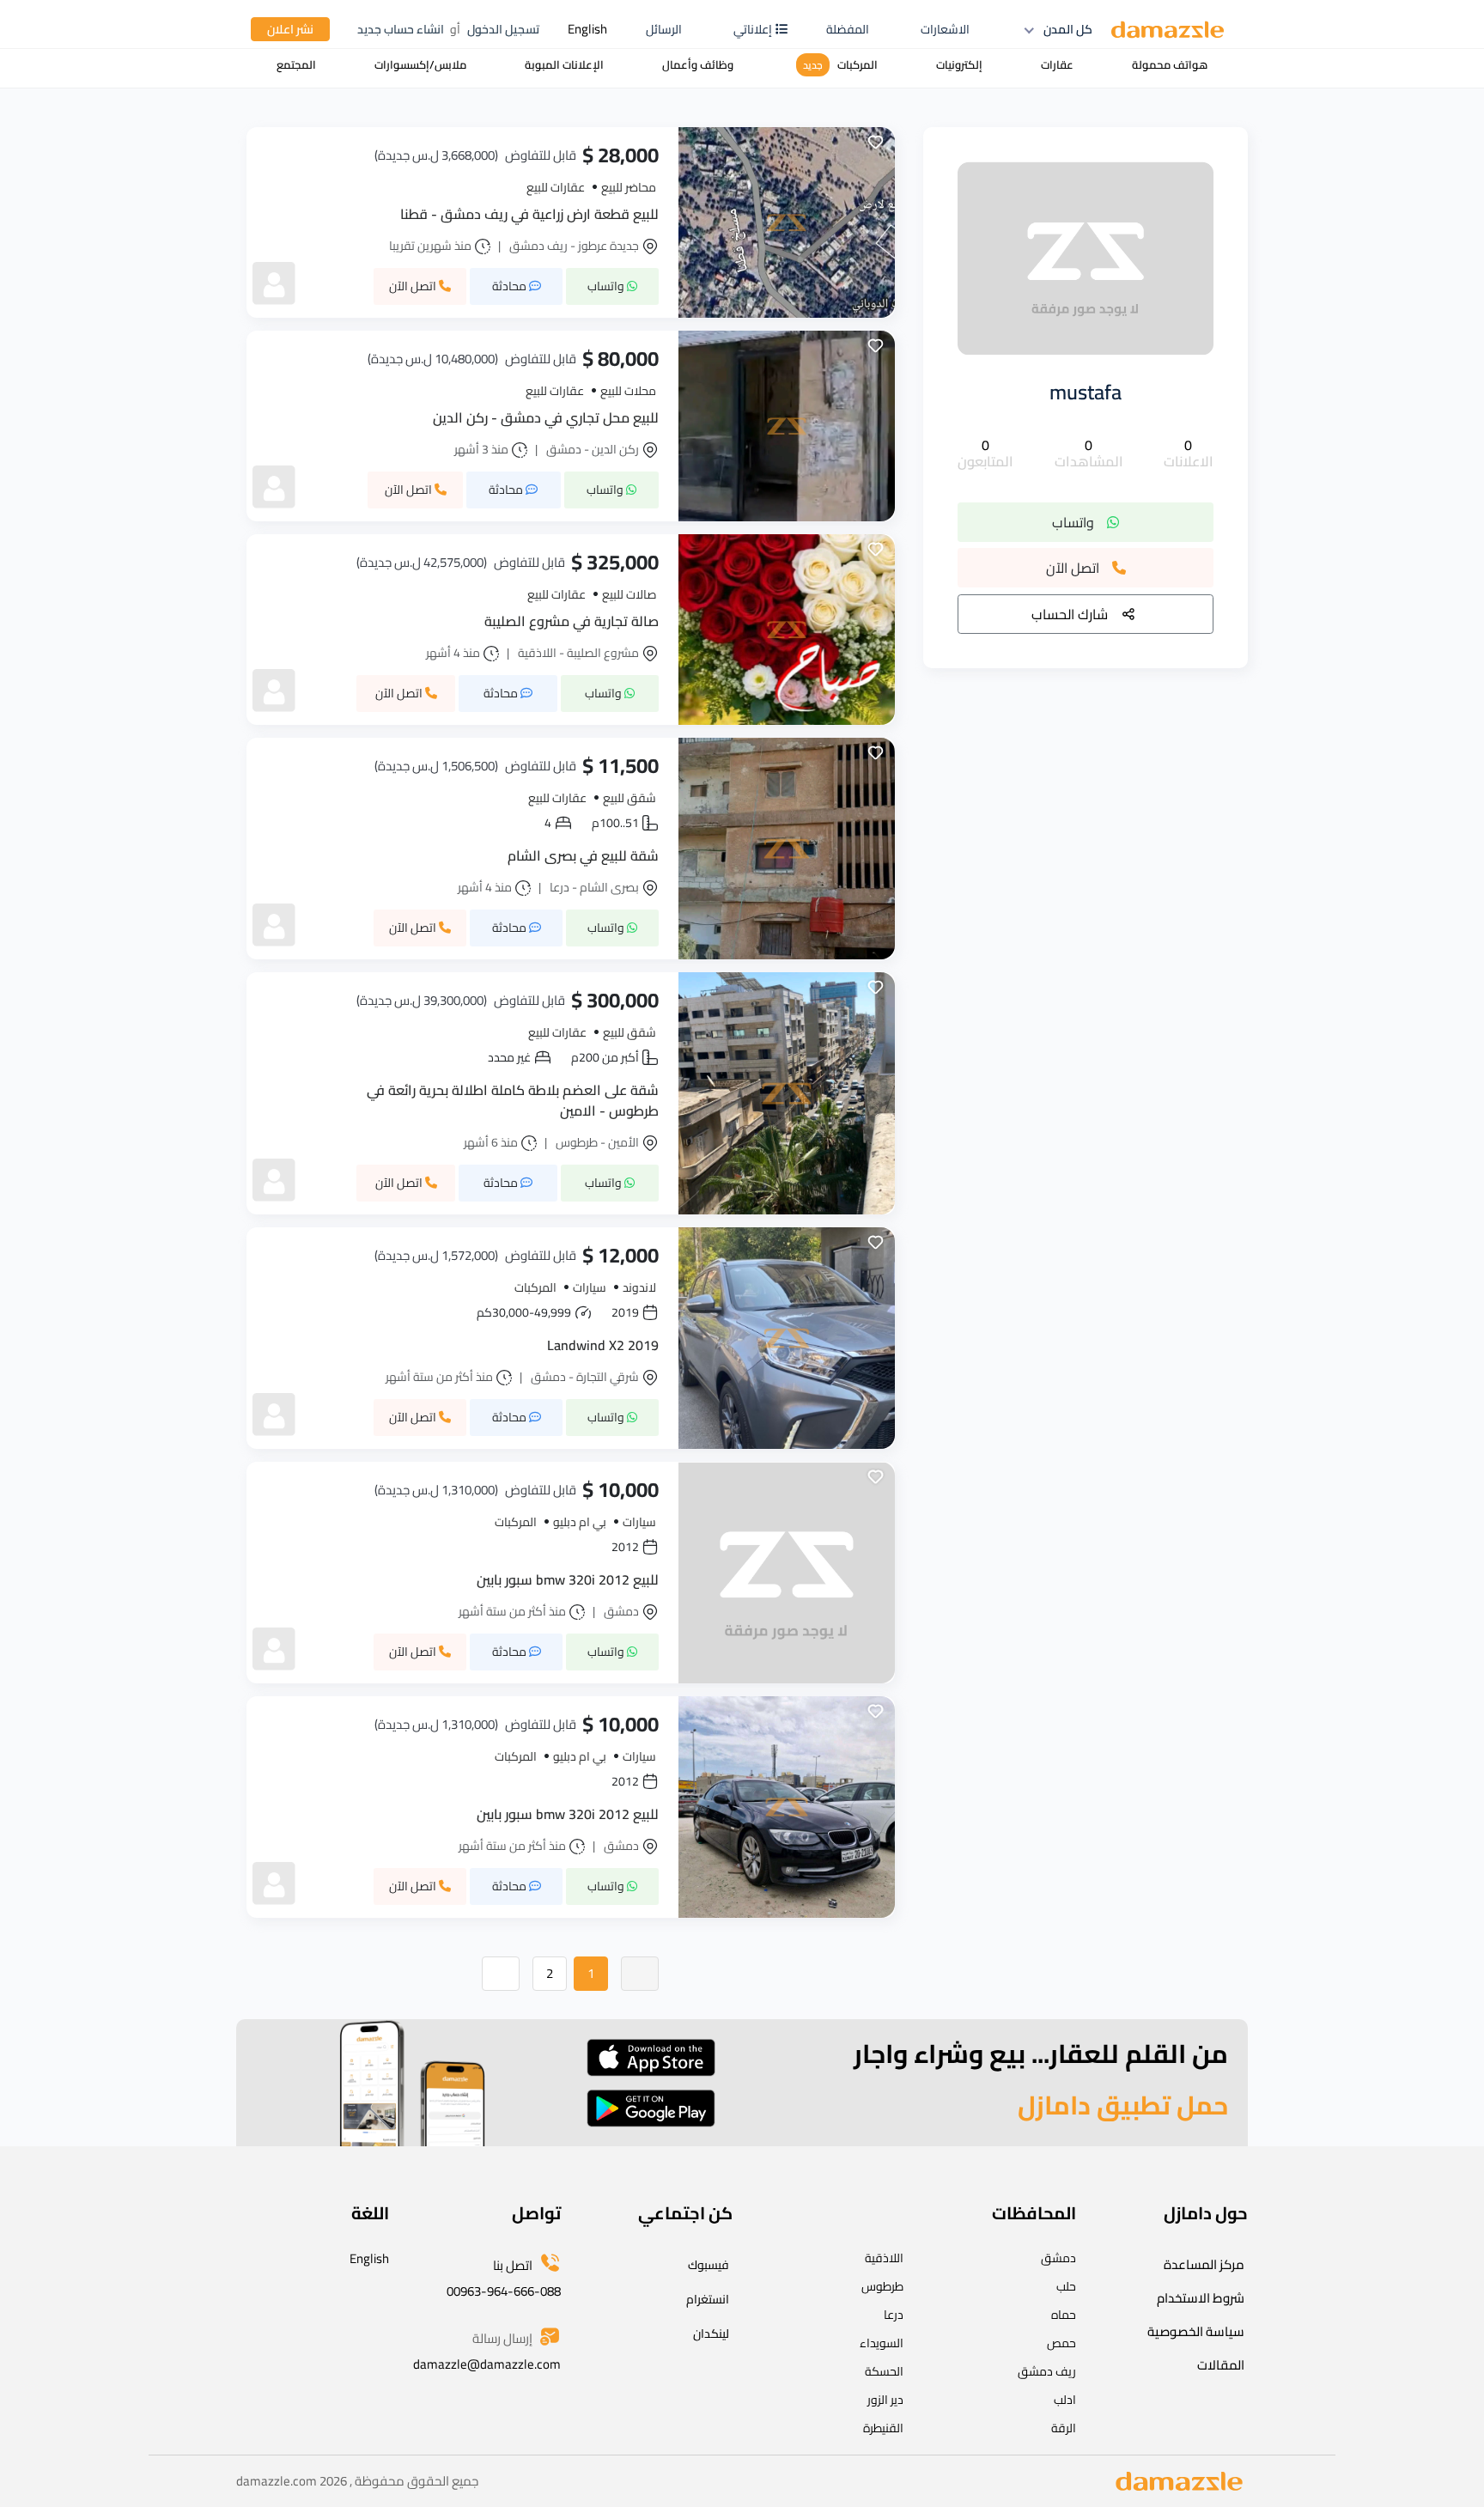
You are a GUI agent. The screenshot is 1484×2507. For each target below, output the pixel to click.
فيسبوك (709, 2265)
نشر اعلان (290, 29)
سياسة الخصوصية (1196, 2331)
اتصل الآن (1073, 569)
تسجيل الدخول (503, 29)
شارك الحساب (1070, 614)
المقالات (1221, 2365)
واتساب (1073, 522)
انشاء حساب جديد (401, 29)
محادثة (511, 286)
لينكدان (711, 2334)
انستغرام (708, 2299)
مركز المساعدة (1204, 2264)
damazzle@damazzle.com (487, 2364)
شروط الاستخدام (1201, 2298)
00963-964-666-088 (504, 2291)
